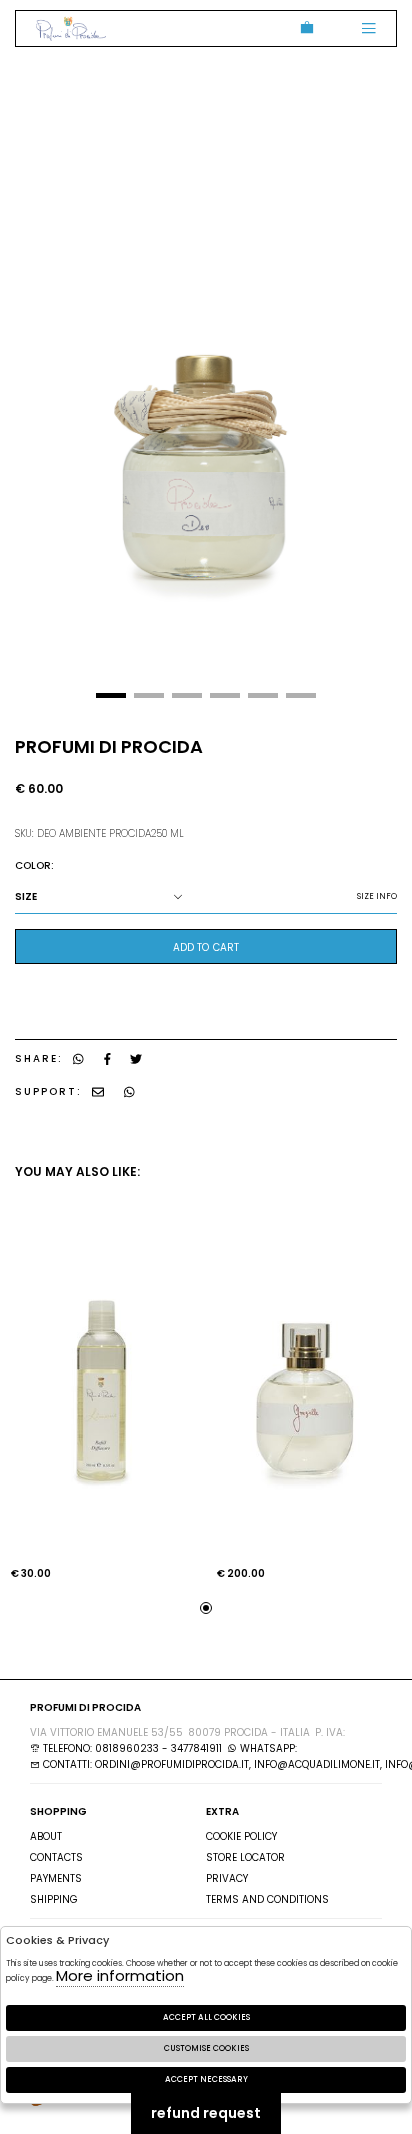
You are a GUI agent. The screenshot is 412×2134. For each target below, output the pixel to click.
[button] (111, 695)
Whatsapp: (267, 1748)
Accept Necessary (206, 2079)
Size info (377, 896)
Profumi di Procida (71, 28)
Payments (56, 1878)
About (46, 1836)
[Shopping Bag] (303, 28)
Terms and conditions (267, 1899)
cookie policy (241, 1836)
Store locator (245, 1857)
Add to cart (206, 947)
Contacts (56, 1857)
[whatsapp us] (78, 1058)
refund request (206, 2113)
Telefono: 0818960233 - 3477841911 (131, 1748)
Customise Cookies (206, 2048)
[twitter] (136, 1058)
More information (120, 1975)
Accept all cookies (206, 2017)
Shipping (54, 1899)
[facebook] (107, 1058)
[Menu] (368, 28)
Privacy (227, 1878)
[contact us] (98, 1091)
